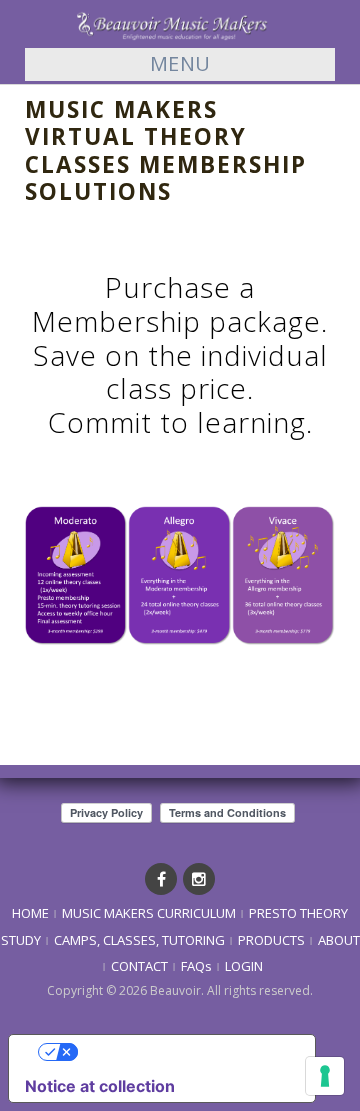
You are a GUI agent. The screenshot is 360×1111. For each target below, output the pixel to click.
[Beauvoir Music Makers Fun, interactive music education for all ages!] (180, 23)
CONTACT (139, 966)
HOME (30, 913)
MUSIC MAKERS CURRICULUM (149, 913)
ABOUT (339, 940)
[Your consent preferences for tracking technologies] (325, 1076)
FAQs (196, 966)
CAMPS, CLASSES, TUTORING (139, 940)
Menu (180, 63)
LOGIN (244, 966)
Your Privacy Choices (182, 1052)
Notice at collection (100, 1086)
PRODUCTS (271, 940)
